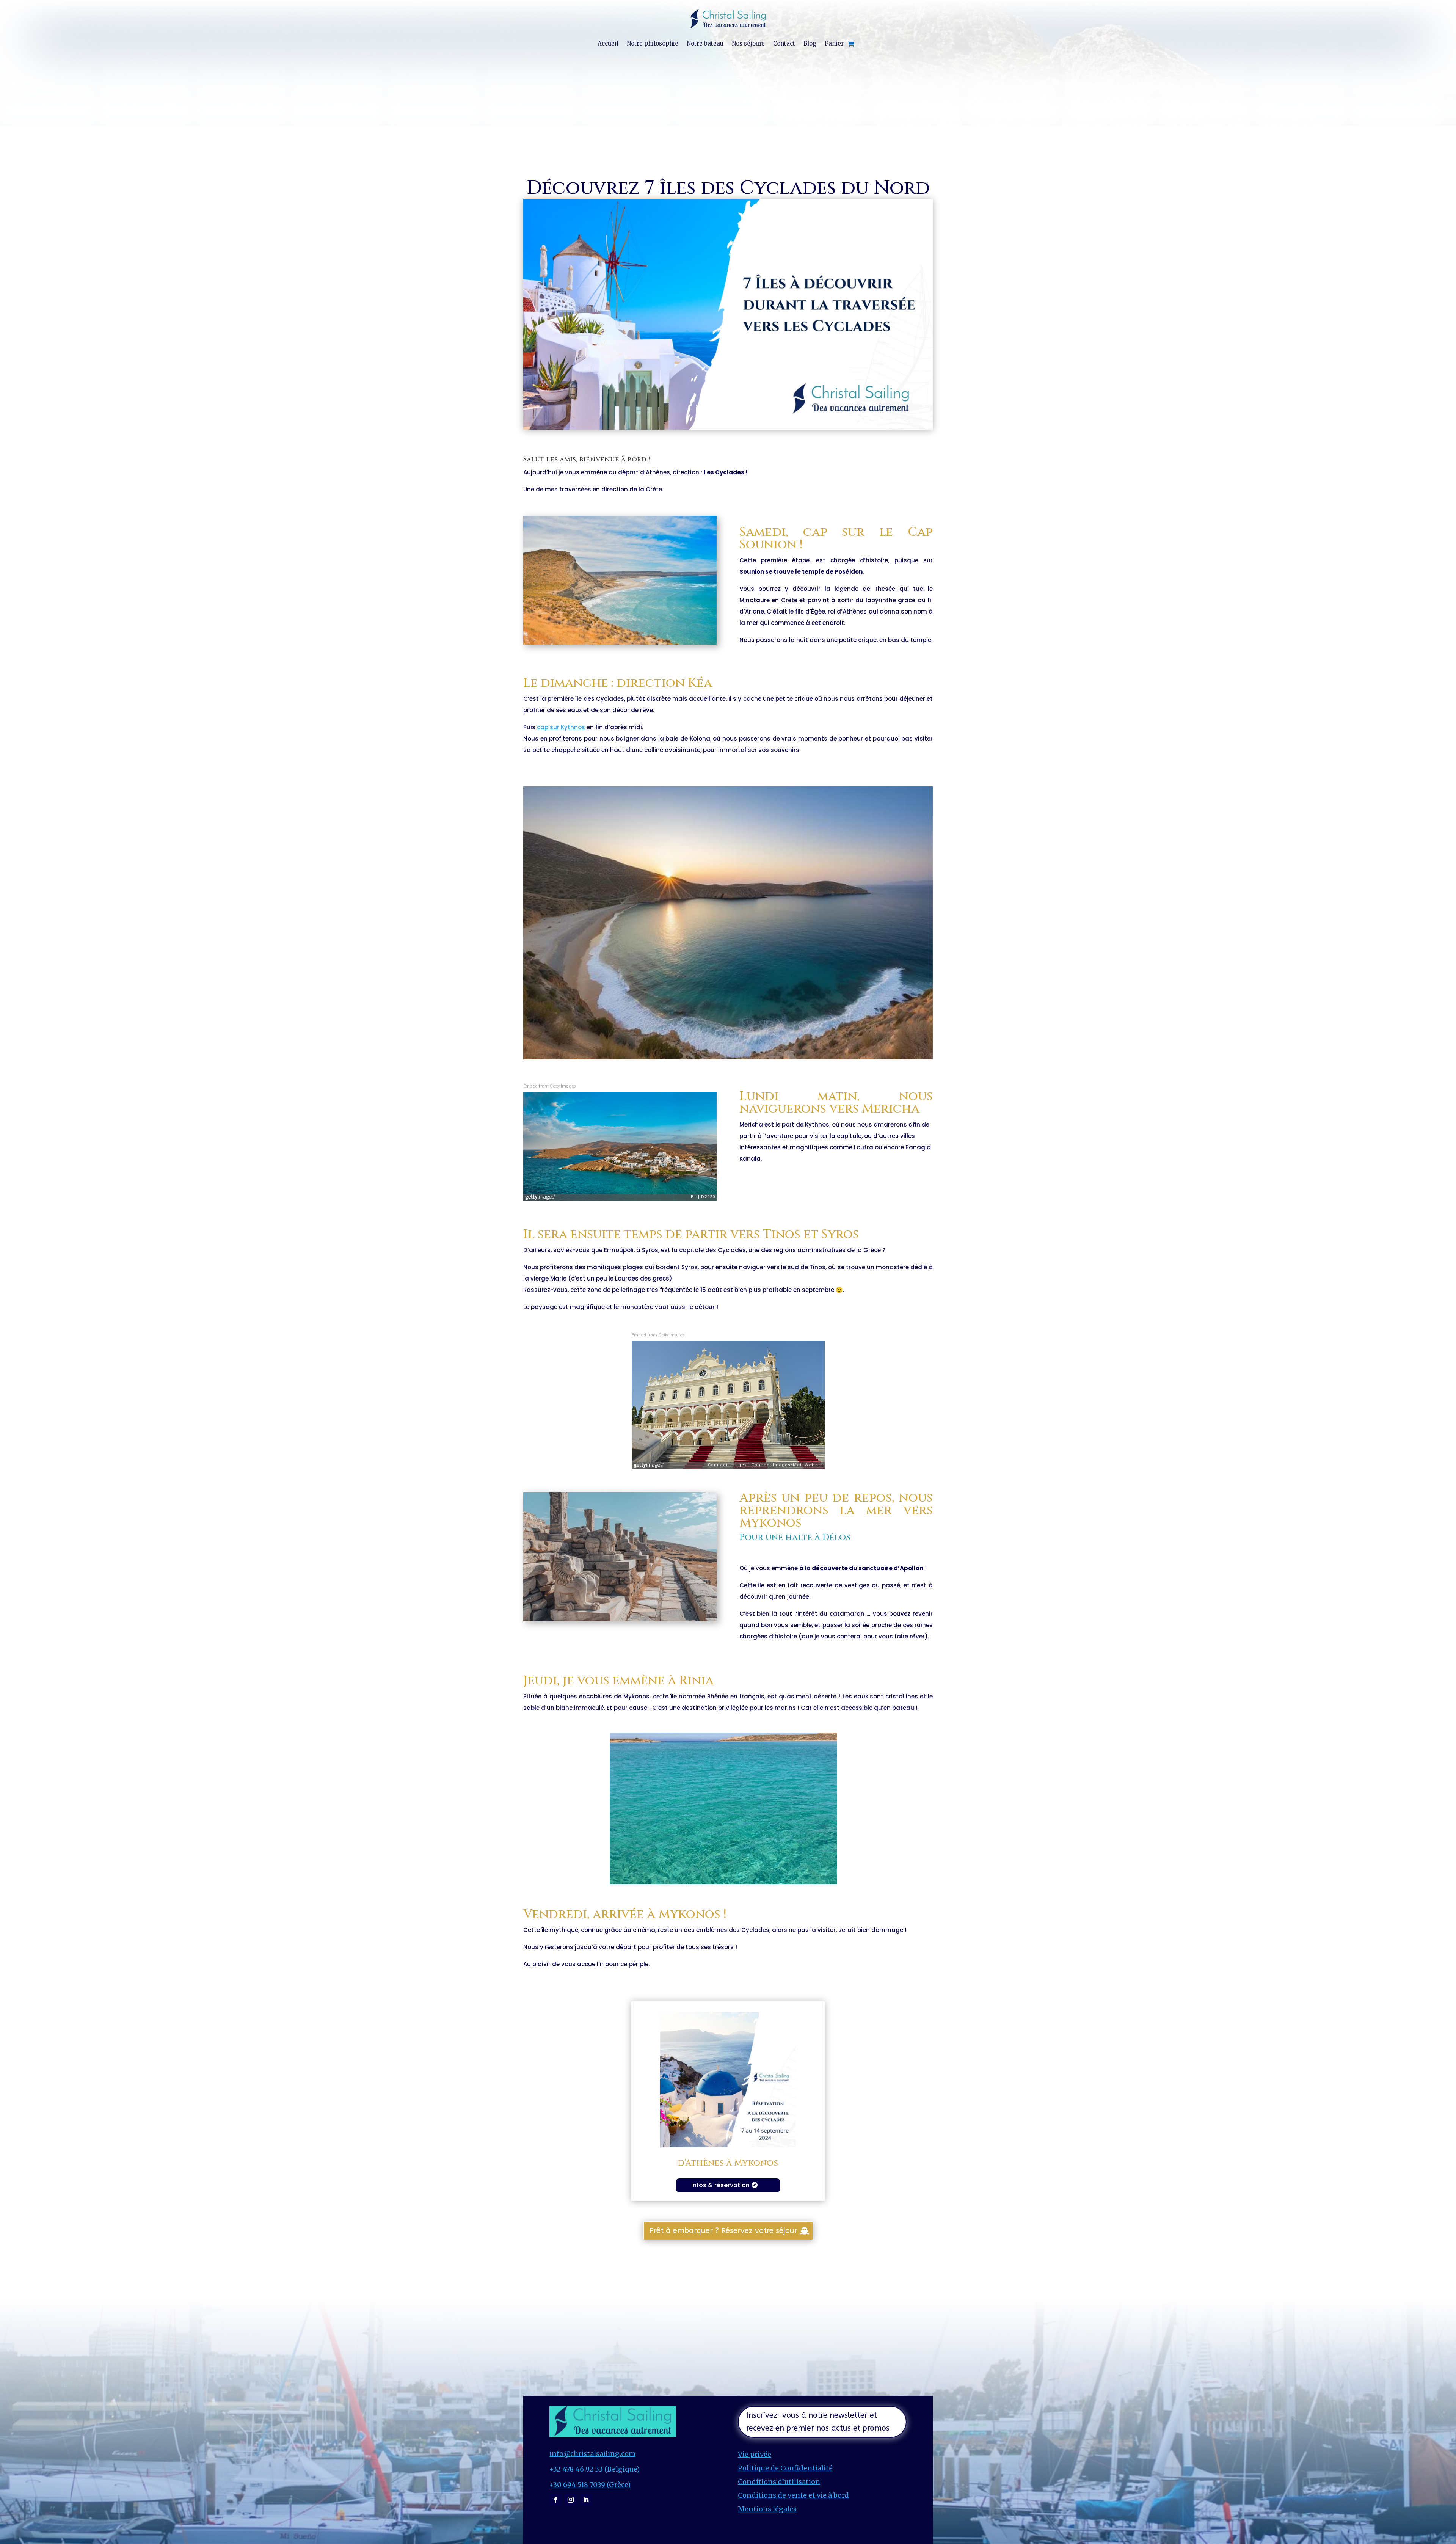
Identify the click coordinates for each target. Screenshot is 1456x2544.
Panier (834, 43)
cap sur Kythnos (561, 727)
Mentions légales (767, 2509)
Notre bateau (705, 43)
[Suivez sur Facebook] (555, 2500)
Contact (784, 43)
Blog (810, 43)
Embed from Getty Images (550, 1086)
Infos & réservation (720, 2185)
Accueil (608, 43)
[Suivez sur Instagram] (571, 2500)
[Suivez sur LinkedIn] (586, 2500)
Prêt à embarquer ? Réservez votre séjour (723, 2231)
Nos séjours (748, 43)
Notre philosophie (653, 43)
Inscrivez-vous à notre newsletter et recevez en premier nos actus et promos (818, 2422)
